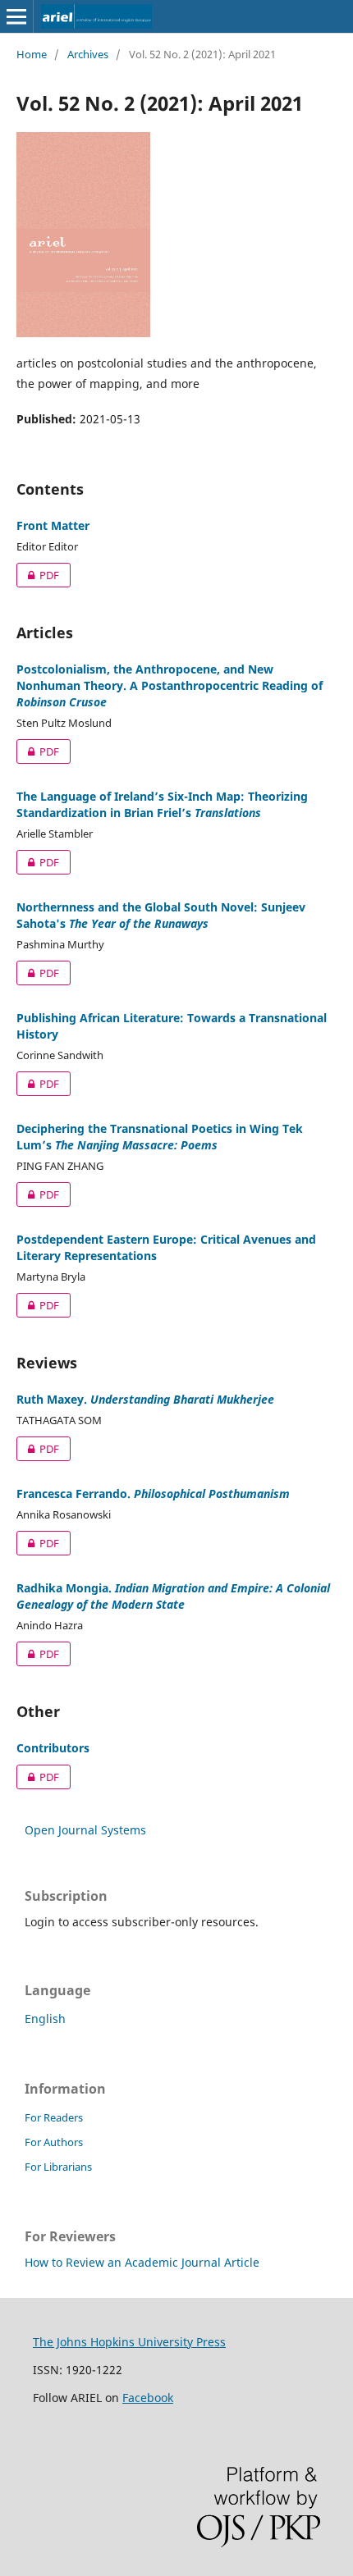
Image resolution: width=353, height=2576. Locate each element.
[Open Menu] (16, 16)
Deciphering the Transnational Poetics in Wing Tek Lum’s (160, 1137)
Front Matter (53, 525)
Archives (88, 54)
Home (32, 54)
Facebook (148, 2398)
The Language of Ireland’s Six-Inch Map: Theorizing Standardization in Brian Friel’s (162, 804)
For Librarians (58, 2167)
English (45, 2019)
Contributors (53, 1748)
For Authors (54, 2142)
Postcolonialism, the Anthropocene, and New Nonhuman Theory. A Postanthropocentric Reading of (170, 685)
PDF (38, 575)
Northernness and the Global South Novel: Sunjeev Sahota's (161, 915)
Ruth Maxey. (145, 1399)
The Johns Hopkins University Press (129, 2342)
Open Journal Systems (85, 1830)
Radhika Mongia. (173, 1596)
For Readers (54, 2117)
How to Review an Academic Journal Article (142, 2262)
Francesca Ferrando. (153, 1494)
